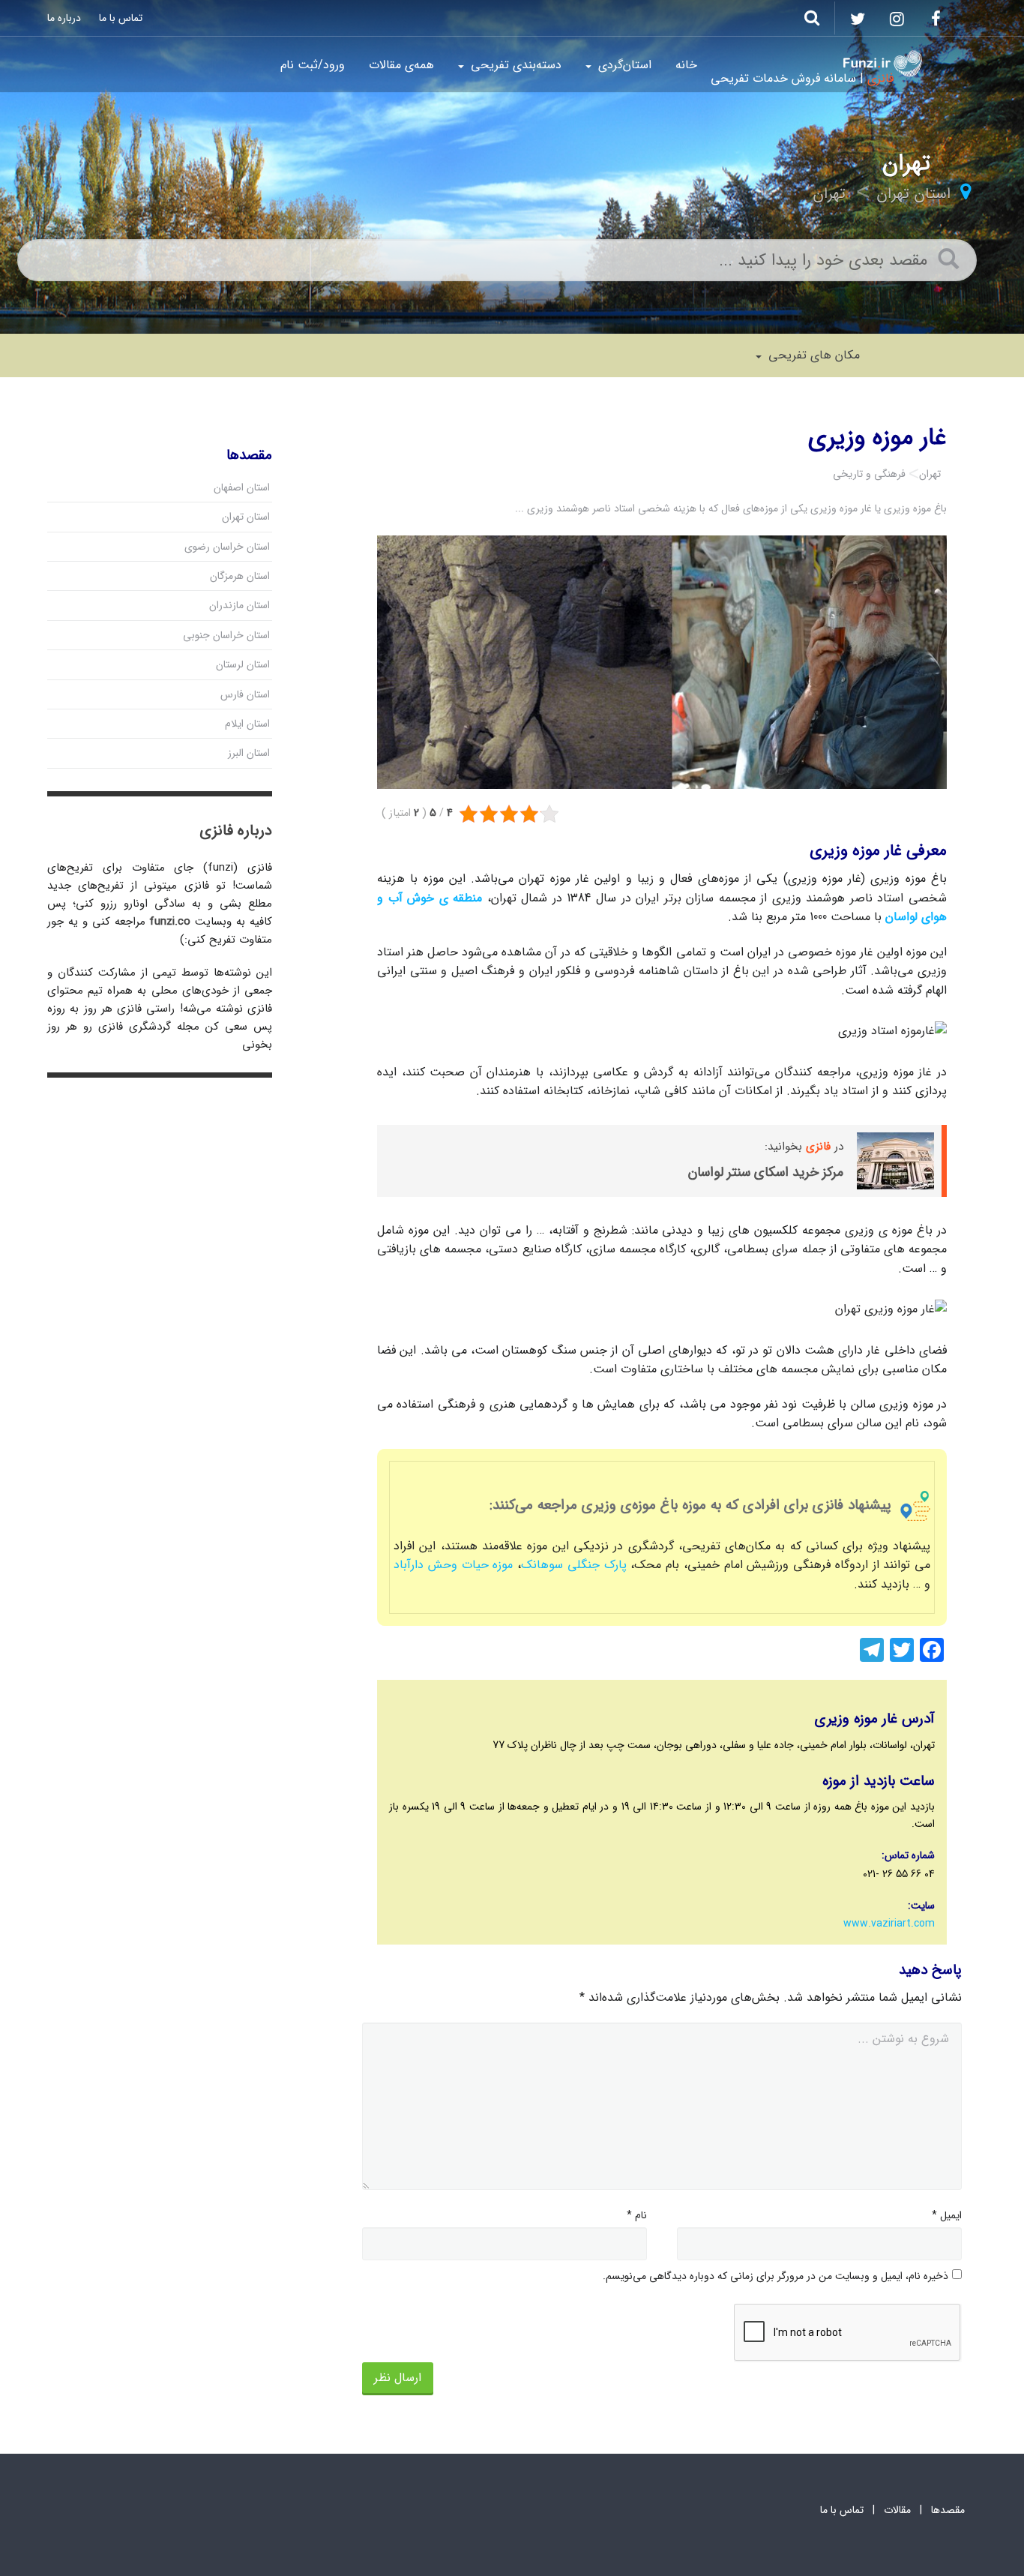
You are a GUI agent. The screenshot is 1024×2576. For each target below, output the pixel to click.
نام (637, 2215)
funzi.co (170, 922)
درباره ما (64, 18)
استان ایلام (247, 724)
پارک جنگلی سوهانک (574, 1565)
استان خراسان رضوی (227, 547)
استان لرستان (243, 664)
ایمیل (947, 2215)
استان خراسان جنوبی (226, 635)
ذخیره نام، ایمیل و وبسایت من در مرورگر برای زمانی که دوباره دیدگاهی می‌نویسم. (775, 2276)
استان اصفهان (242, 487)
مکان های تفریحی (812, 355)
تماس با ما (121, 18)
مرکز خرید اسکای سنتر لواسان (766, 1172)
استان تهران (913, 194)
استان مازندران (240, 605)
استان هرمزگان (240, 576)
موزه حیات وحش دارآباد (453, 1565)
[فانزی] (883, 64)
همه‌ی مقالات (401, 65)
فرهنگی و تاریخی (869, 474)
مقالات (897, 2510)
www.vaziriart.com (889, 1924)
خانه (686, 65)
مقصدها (948, 2510)
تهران (829, 194)
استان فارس (245, 694)
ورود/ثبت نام (313, 65)
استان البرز (249, 753)
